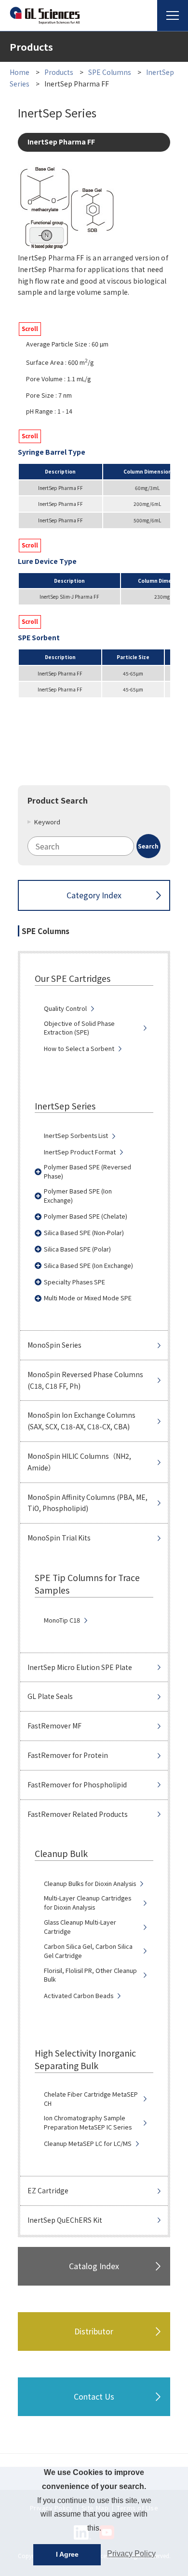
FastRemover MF (54, 1726)
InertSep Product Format (80, 1152)
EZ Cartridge (48, 2190)
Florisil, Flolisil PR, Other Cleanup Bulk (90, 1975)
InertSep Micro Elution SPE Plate (80, 1667)
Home (20, 72)
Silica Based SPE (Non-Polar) (84, 1233)
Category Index (94, 895)
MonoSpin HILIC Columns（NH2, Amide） (79, 1462)
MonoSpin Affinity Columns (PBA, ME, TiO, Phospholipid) (87, 1503)
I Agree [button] (67, 2554)
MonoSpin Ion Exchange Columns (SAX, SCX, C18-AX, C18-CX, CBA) (81, 1421)
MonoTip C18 (62, 1620)
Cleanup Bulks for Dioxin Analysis (90, 1884)
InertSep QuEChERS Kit (65, 2220)
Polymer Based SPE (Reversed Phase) (87, 1172)
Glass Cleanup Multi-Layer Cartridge (80, 1927)
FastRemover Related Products (78, 1814)
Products (59, 72)
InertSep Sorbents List (76, 1136)
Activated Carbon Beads (79, 1996)
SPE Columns (110, 72)
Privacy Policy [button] (131, 2554)
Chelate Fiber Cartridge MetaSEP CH (91, 2099)
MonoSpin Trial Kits (59, 1538)
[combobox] (94, 846)
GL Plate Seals (50, 1696)
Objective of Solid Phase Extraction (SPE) (79, 1028)
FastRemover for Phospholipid (77, 1784)
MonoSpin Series (54, 1345)
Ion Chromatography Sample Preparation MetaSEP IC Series (88, 2123)
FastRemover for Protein (68, 1755)
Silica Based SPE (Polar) (77, 1249)
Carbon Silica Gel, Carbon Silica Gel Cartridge (88, 1951)
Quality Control (65, 1008)
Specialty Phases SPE (74, 1282)
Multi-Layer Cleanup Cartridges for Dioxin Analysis (87, 1903)
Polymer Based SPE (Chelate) (86, 1216)
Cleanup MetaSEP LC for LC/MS (88, 2144)
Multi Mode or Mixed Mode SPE (88, 1298)
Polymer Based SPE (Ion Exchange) (78, 1196)
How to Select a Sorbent (79, 1049)
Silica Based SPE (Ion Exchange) (88, 1266)
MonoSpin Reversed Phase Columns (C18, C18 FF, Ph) (85, 1380)
